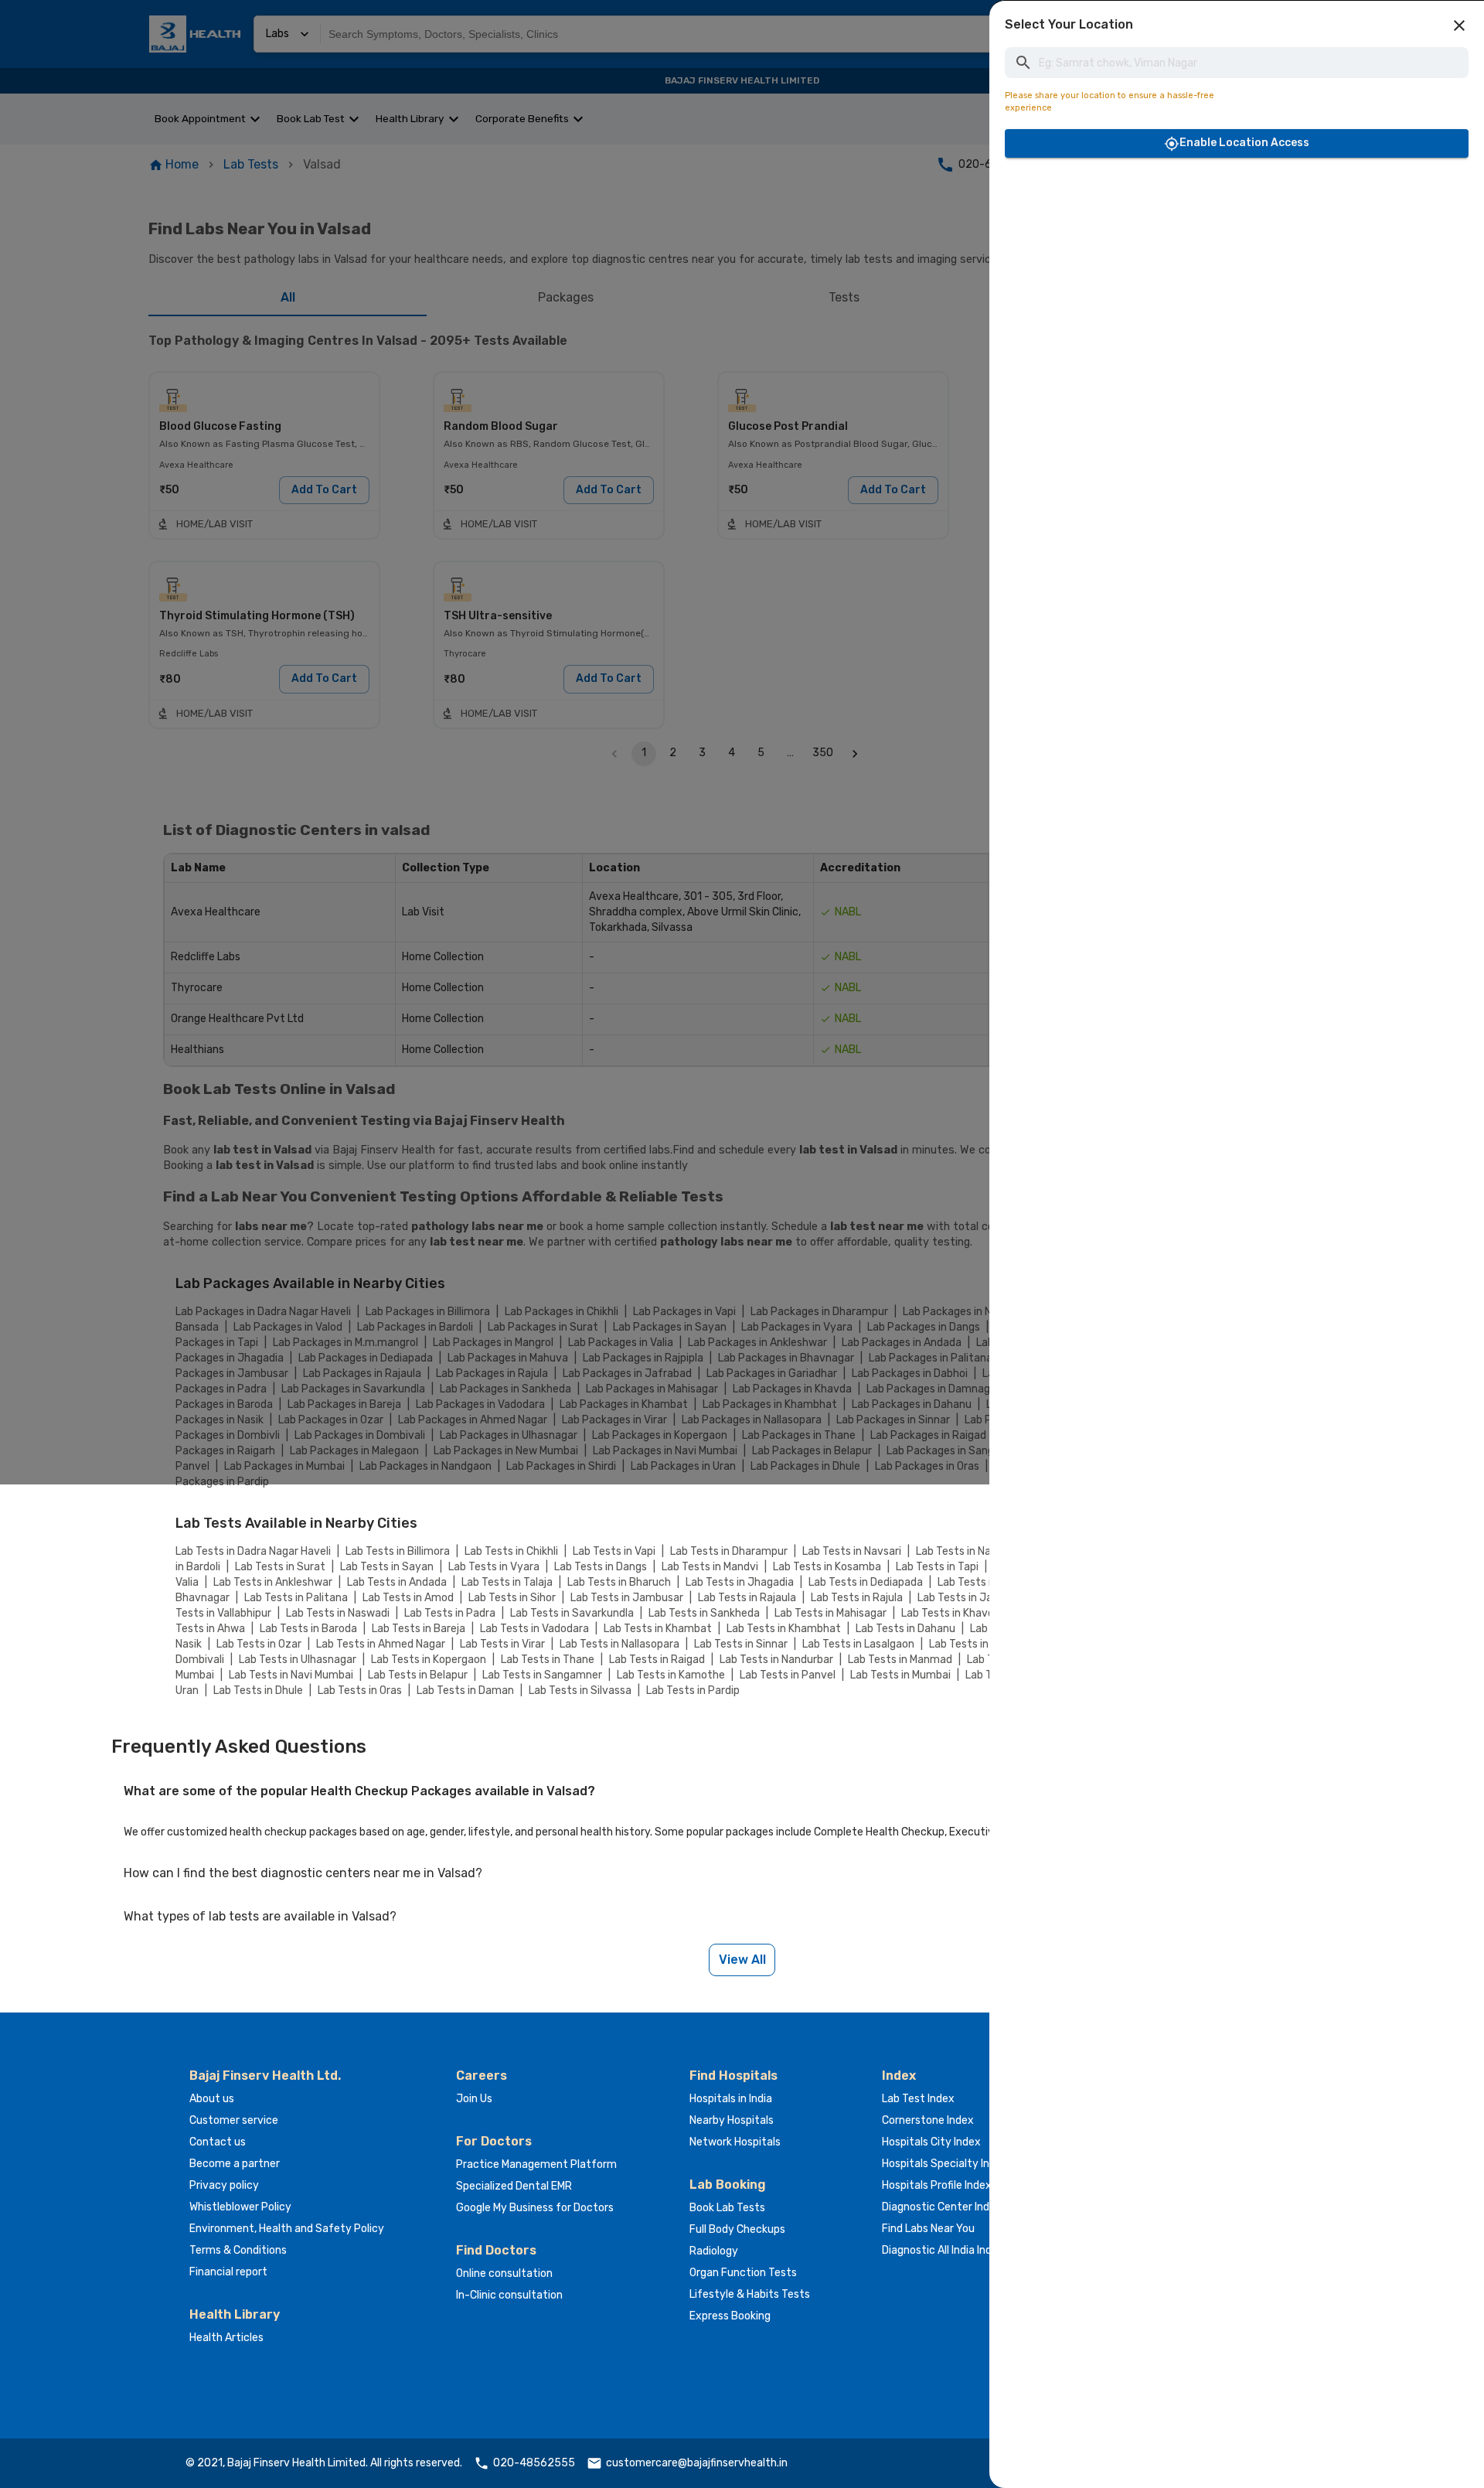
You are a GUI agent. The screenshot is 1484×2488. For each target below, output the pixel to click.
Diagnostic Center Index (942, 2207)
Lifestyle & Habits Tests (750, 2294)
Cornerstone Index (928, 2120)
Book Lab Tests (727, 2208)
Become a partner (235, 2164)
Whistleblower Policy (240, 2207)
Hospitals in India (731, 2099)
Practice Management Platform (536, 2164)
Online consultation (504, 2273)
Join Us (474, 2099)
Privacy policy (224, 2185)
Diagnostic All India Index (943, 2250)
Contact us (218, 2142)
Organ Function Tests (743, 2273)
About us (212, 2099)
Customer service (234, 2120)
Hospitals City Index (931, 2142)
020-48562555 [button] (534, 2463)
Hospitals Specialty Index (945, 2164)
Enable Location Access (1244, 143)
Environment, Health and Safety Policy (287, 2229)
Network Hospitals (735, 2142)
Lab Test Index (918, 2099)
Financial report (228, 2272)
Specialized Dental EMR (514, 2186)
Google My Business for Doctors (535, 2208)
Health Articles (226, 2338)
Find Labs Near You (928, 2229)
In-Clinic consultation (509, 2295)
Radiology (714, 2251)
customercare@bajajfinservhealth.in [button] (697, 2463)
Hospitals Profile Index (937, 2185)
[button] (1459, 26)
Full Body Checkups (737, 2229)
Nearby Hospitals (732, 2120)
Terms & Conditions (238, 2250)
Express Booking (730, 2316)
